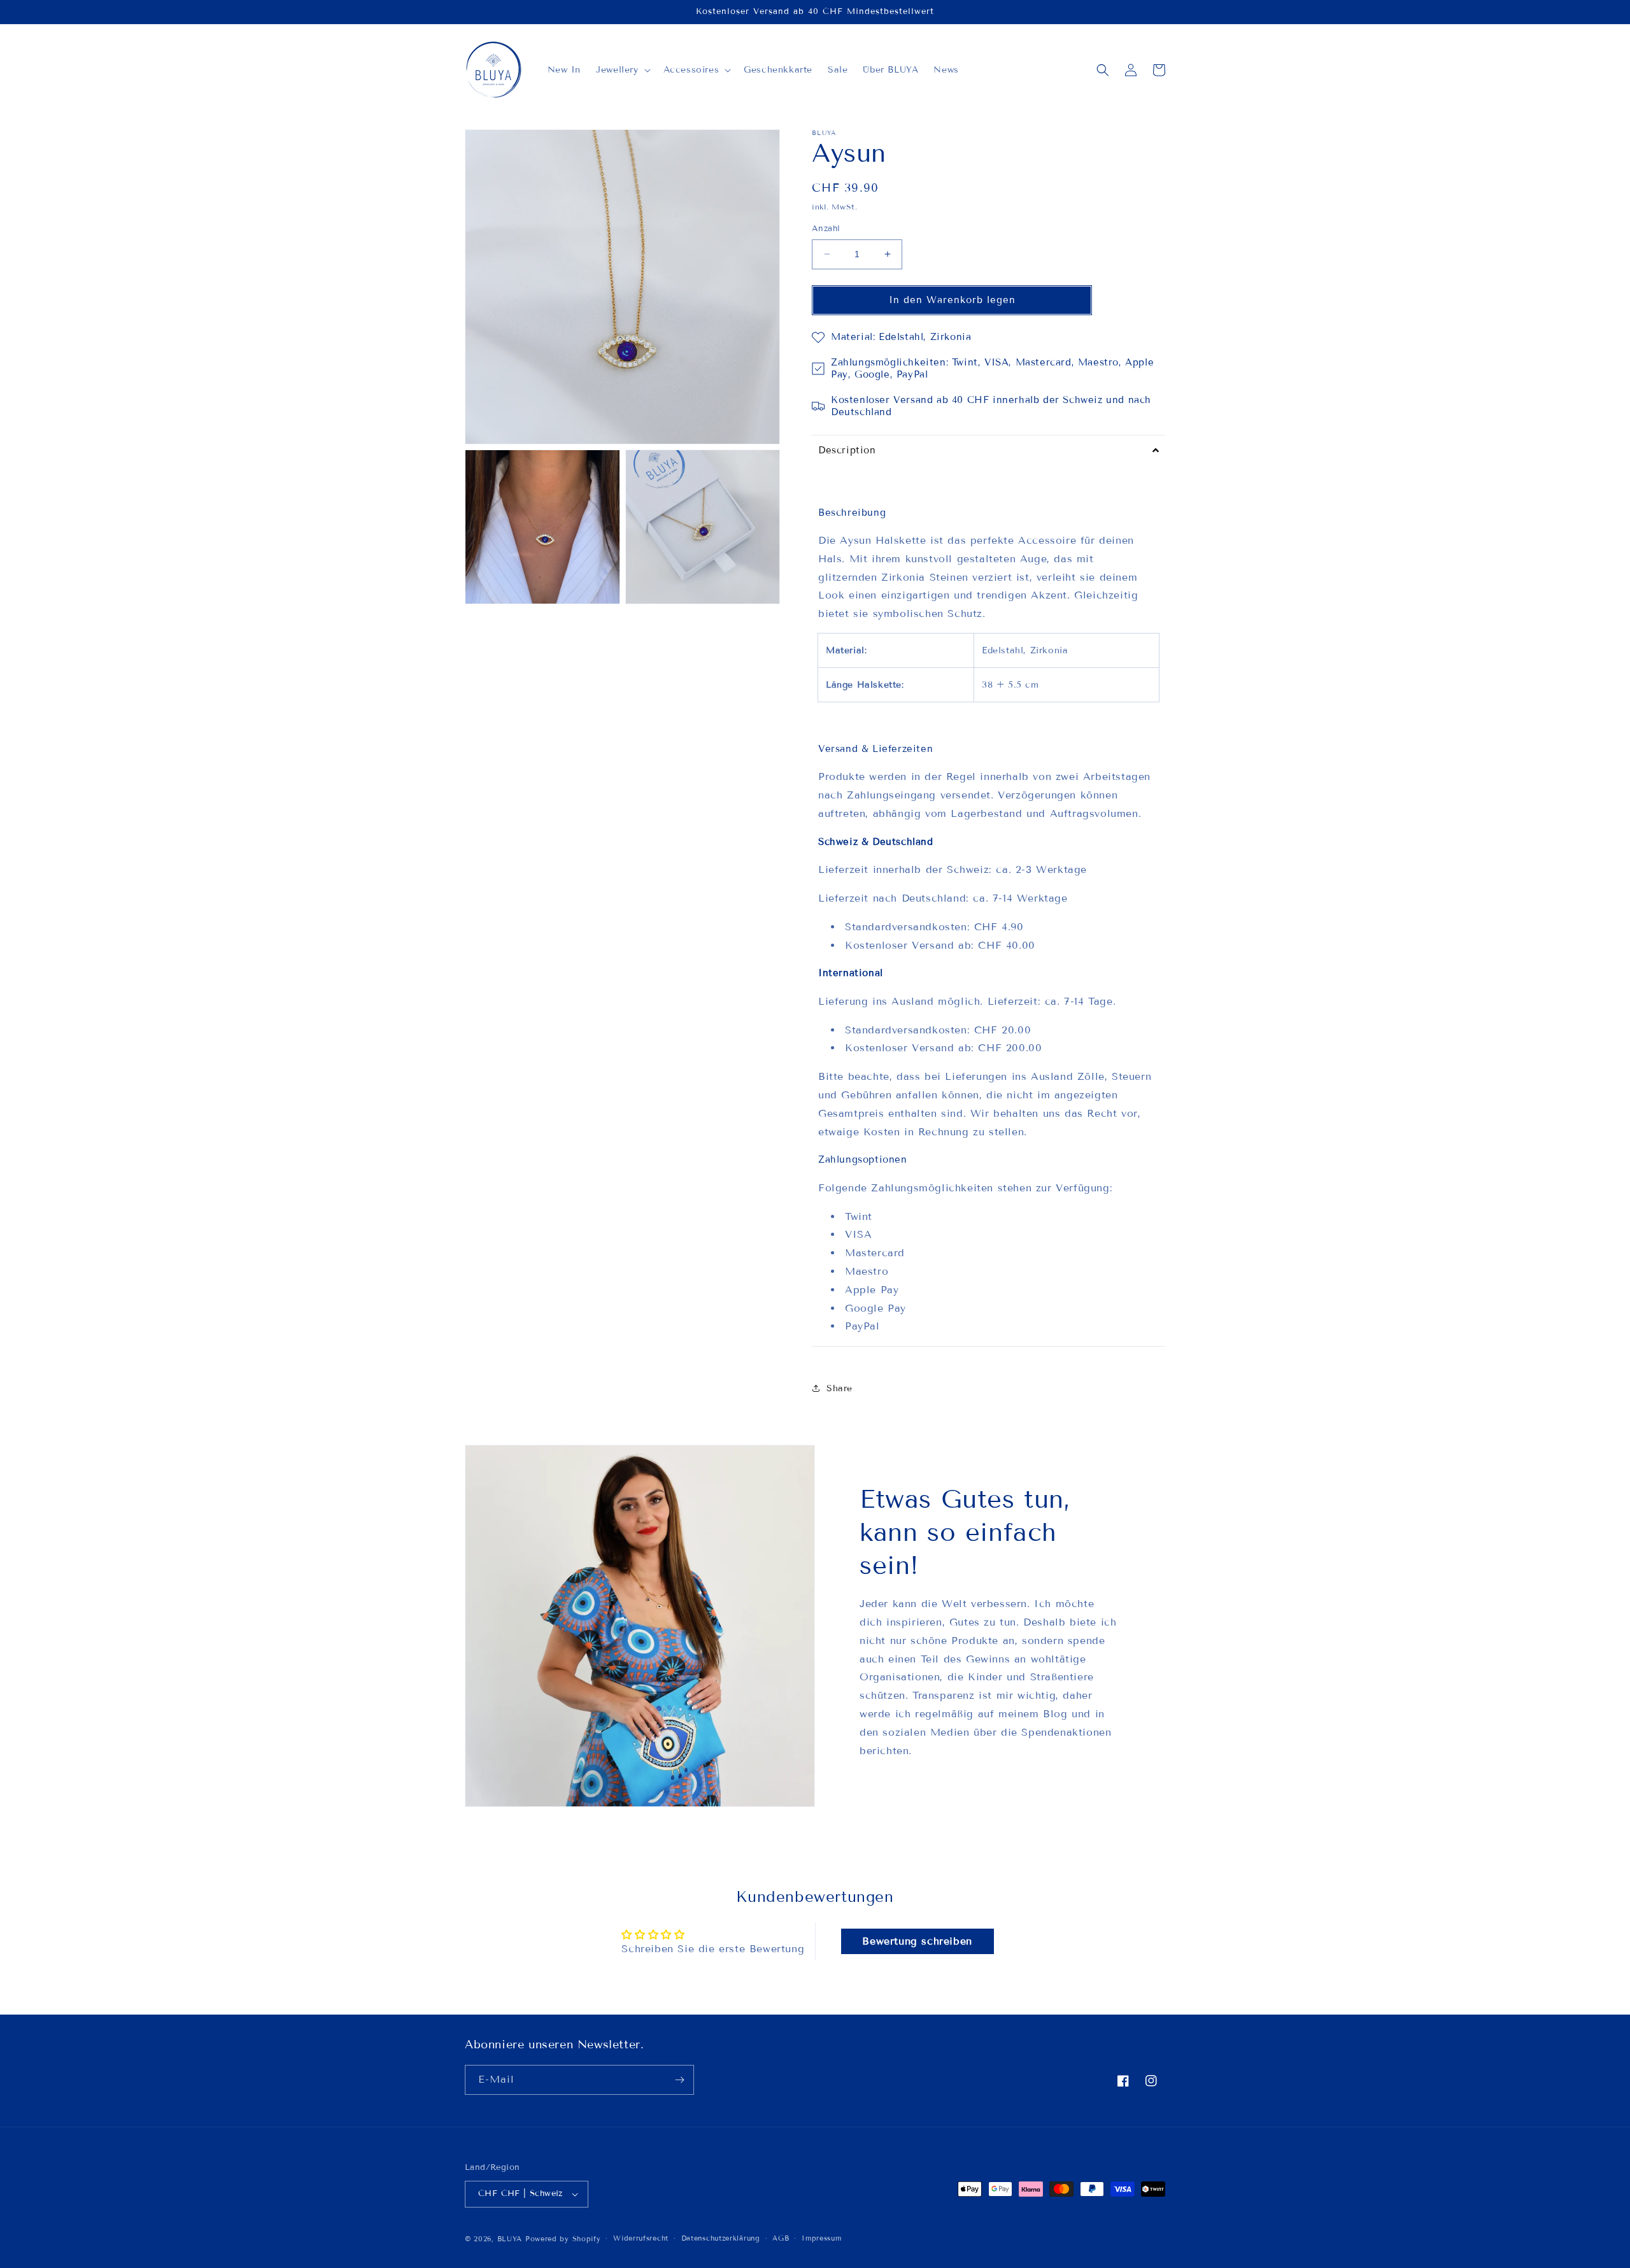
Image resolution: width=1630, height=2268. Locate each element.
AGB (781, 2238)
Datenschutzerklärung (721, 2238)
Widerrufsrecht (641, 2238)
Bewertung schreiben (917, 1941)
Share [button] (840, 1388)
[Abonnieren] (679, 2080)
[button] (622, 70)
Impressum (821, 2238)
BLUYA (510, 2239)
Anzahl (826, 229)
